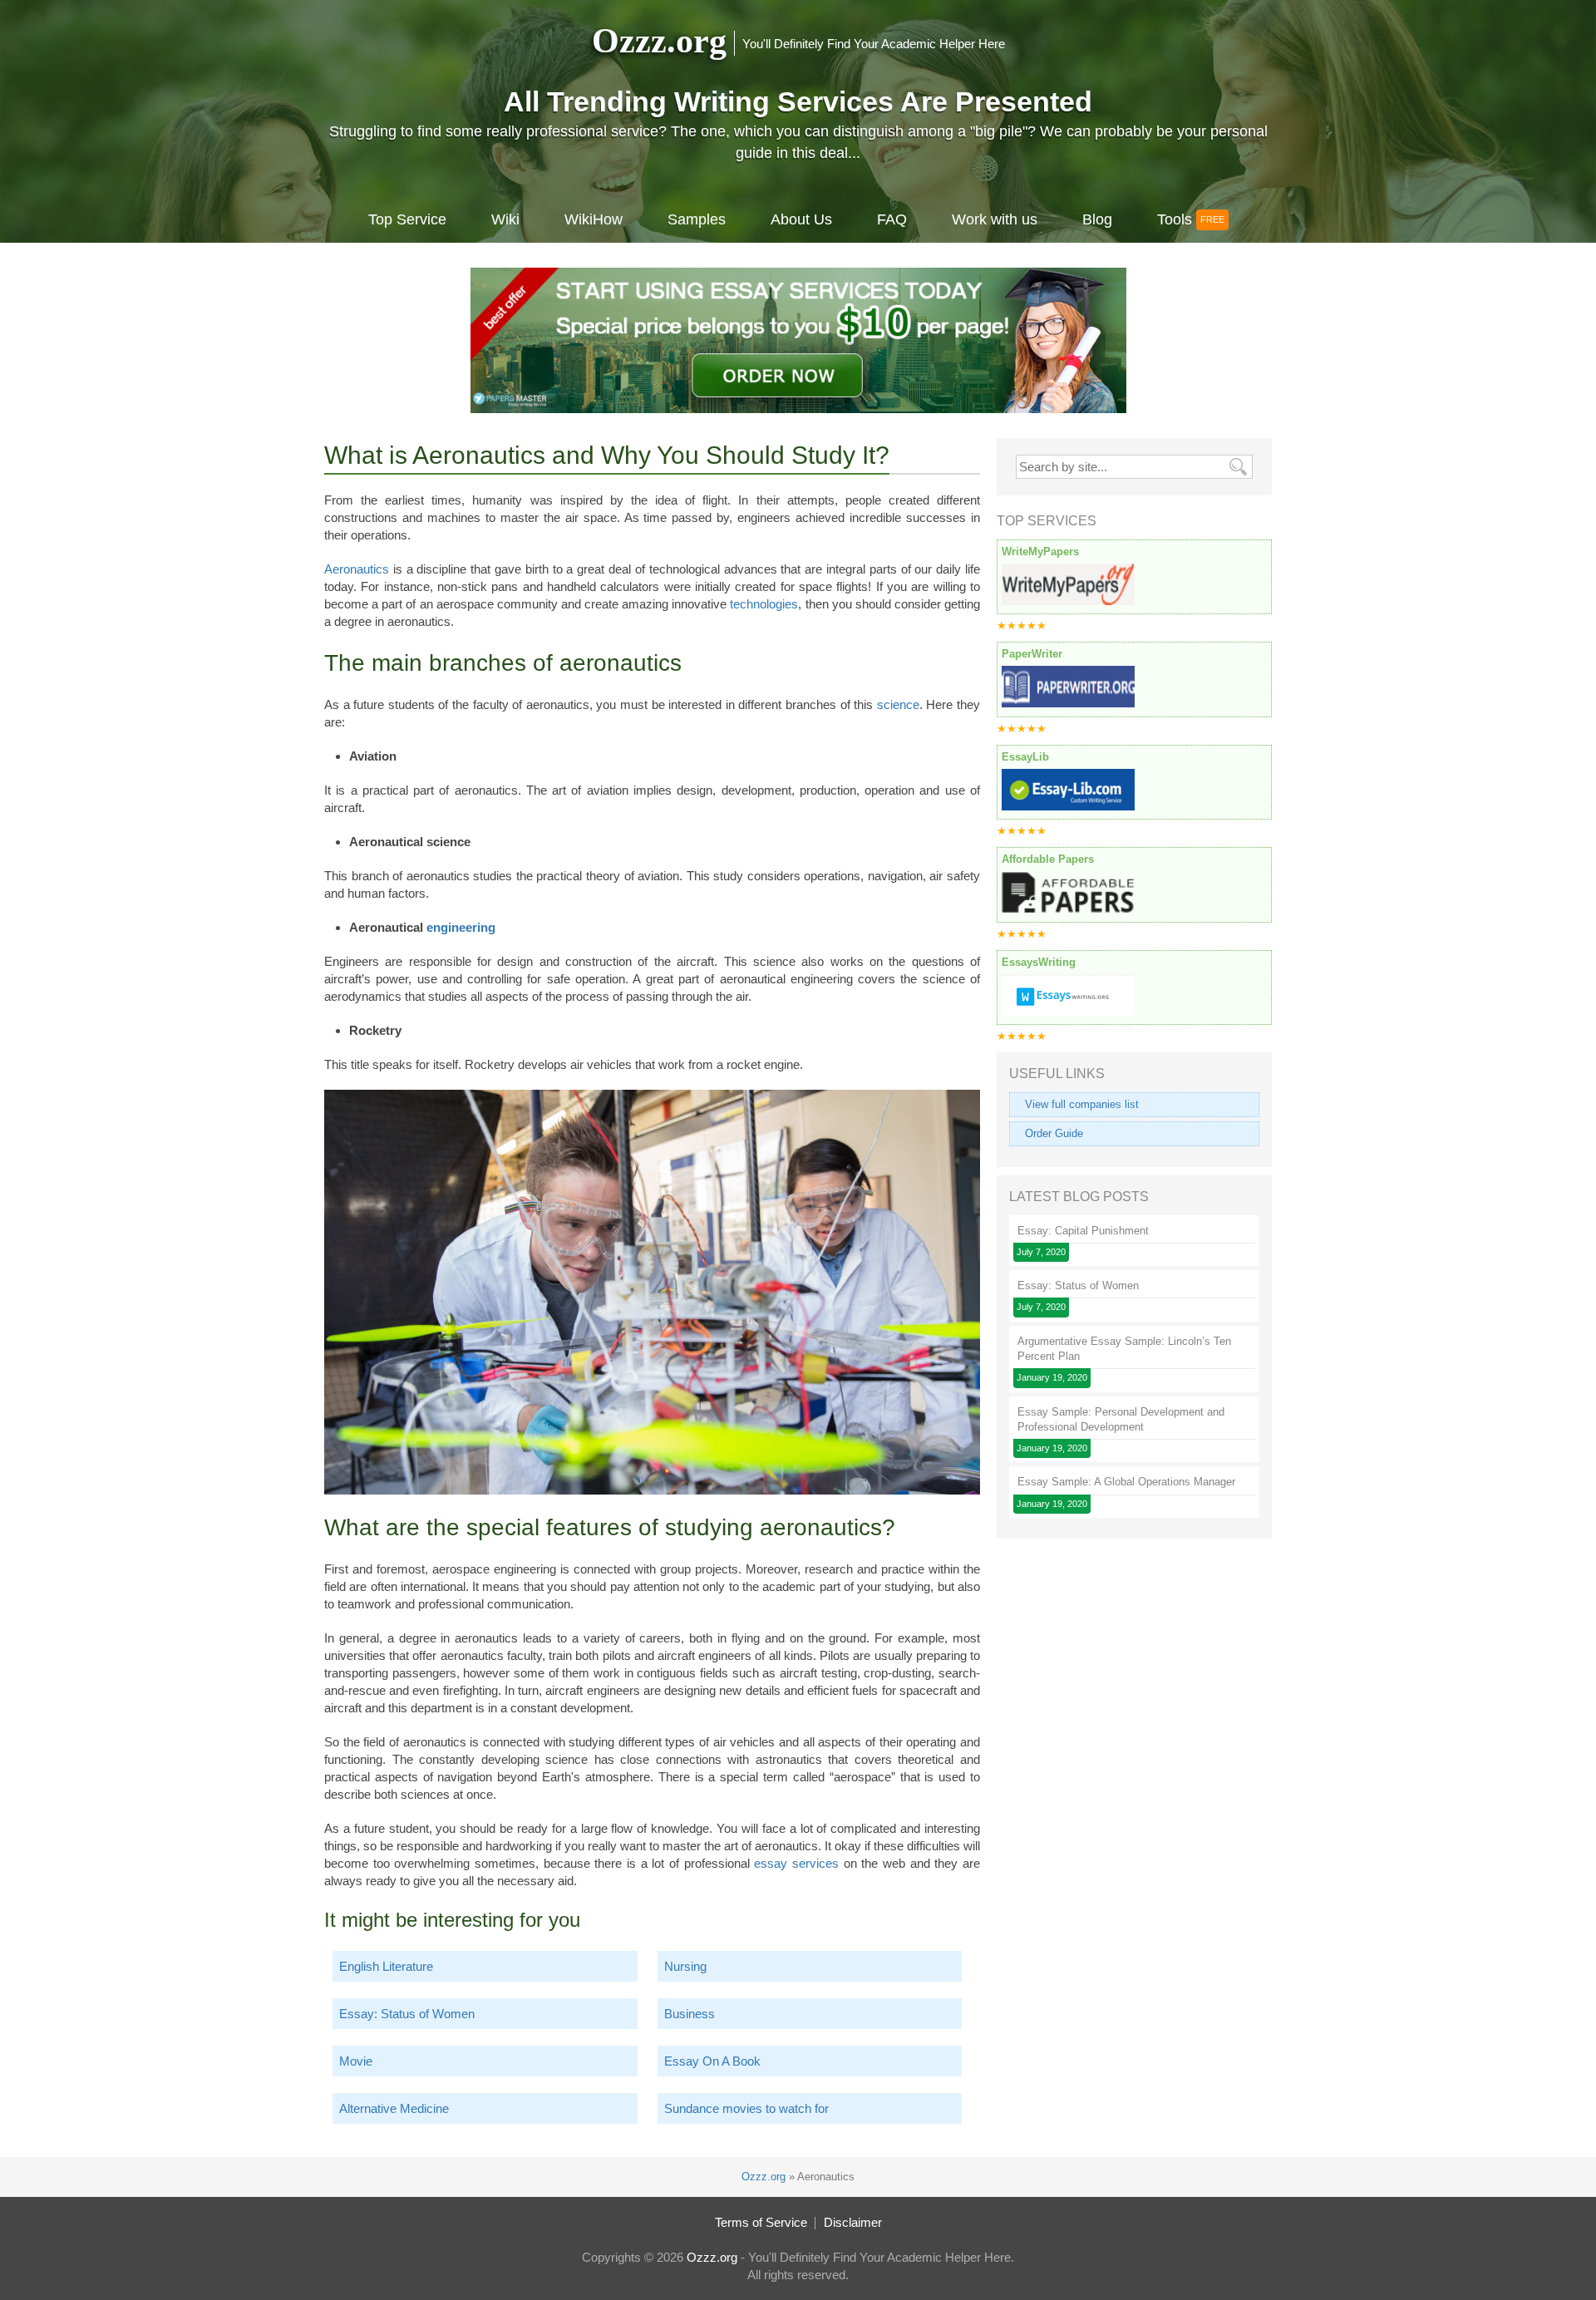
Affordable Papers (1048, 859)
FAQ (892, 219)
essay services (796, 1863)
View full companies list (1082, 1104)
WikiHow (594, 219)
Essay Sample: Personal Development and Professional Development (1121, 1419)
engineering (461, 927)
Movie (356, 2061)
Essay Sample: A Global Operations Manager (1126, 1482)
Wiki (505, 219)
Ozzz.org (659, 41)
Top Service (407, 219)
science (898, 704)
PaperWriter (1032, 654)
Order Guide (1054, 1133)
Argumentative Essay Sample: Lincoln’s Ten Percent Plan (1124, 1349)
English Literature (386, 1966)
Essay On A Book (712, 2061)
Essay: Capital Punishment (1083, 1231)
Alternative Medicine (394, 2108)
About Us (801, 219)
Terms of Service (761, 2222)
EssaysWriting (1039, 962)
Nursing (685, 1966)
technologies (764, 604)
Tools (1175, 219)
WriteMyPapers (1040, 552)
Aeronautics (357, 569)
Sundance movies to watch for (746, 2108)
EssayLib (1025, 757)
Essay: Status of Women (407, 2014)
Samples (697, 219)
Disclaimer (853, 2222)
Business (690, 2014)
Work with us (995, 219)
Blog (1097, 219)
